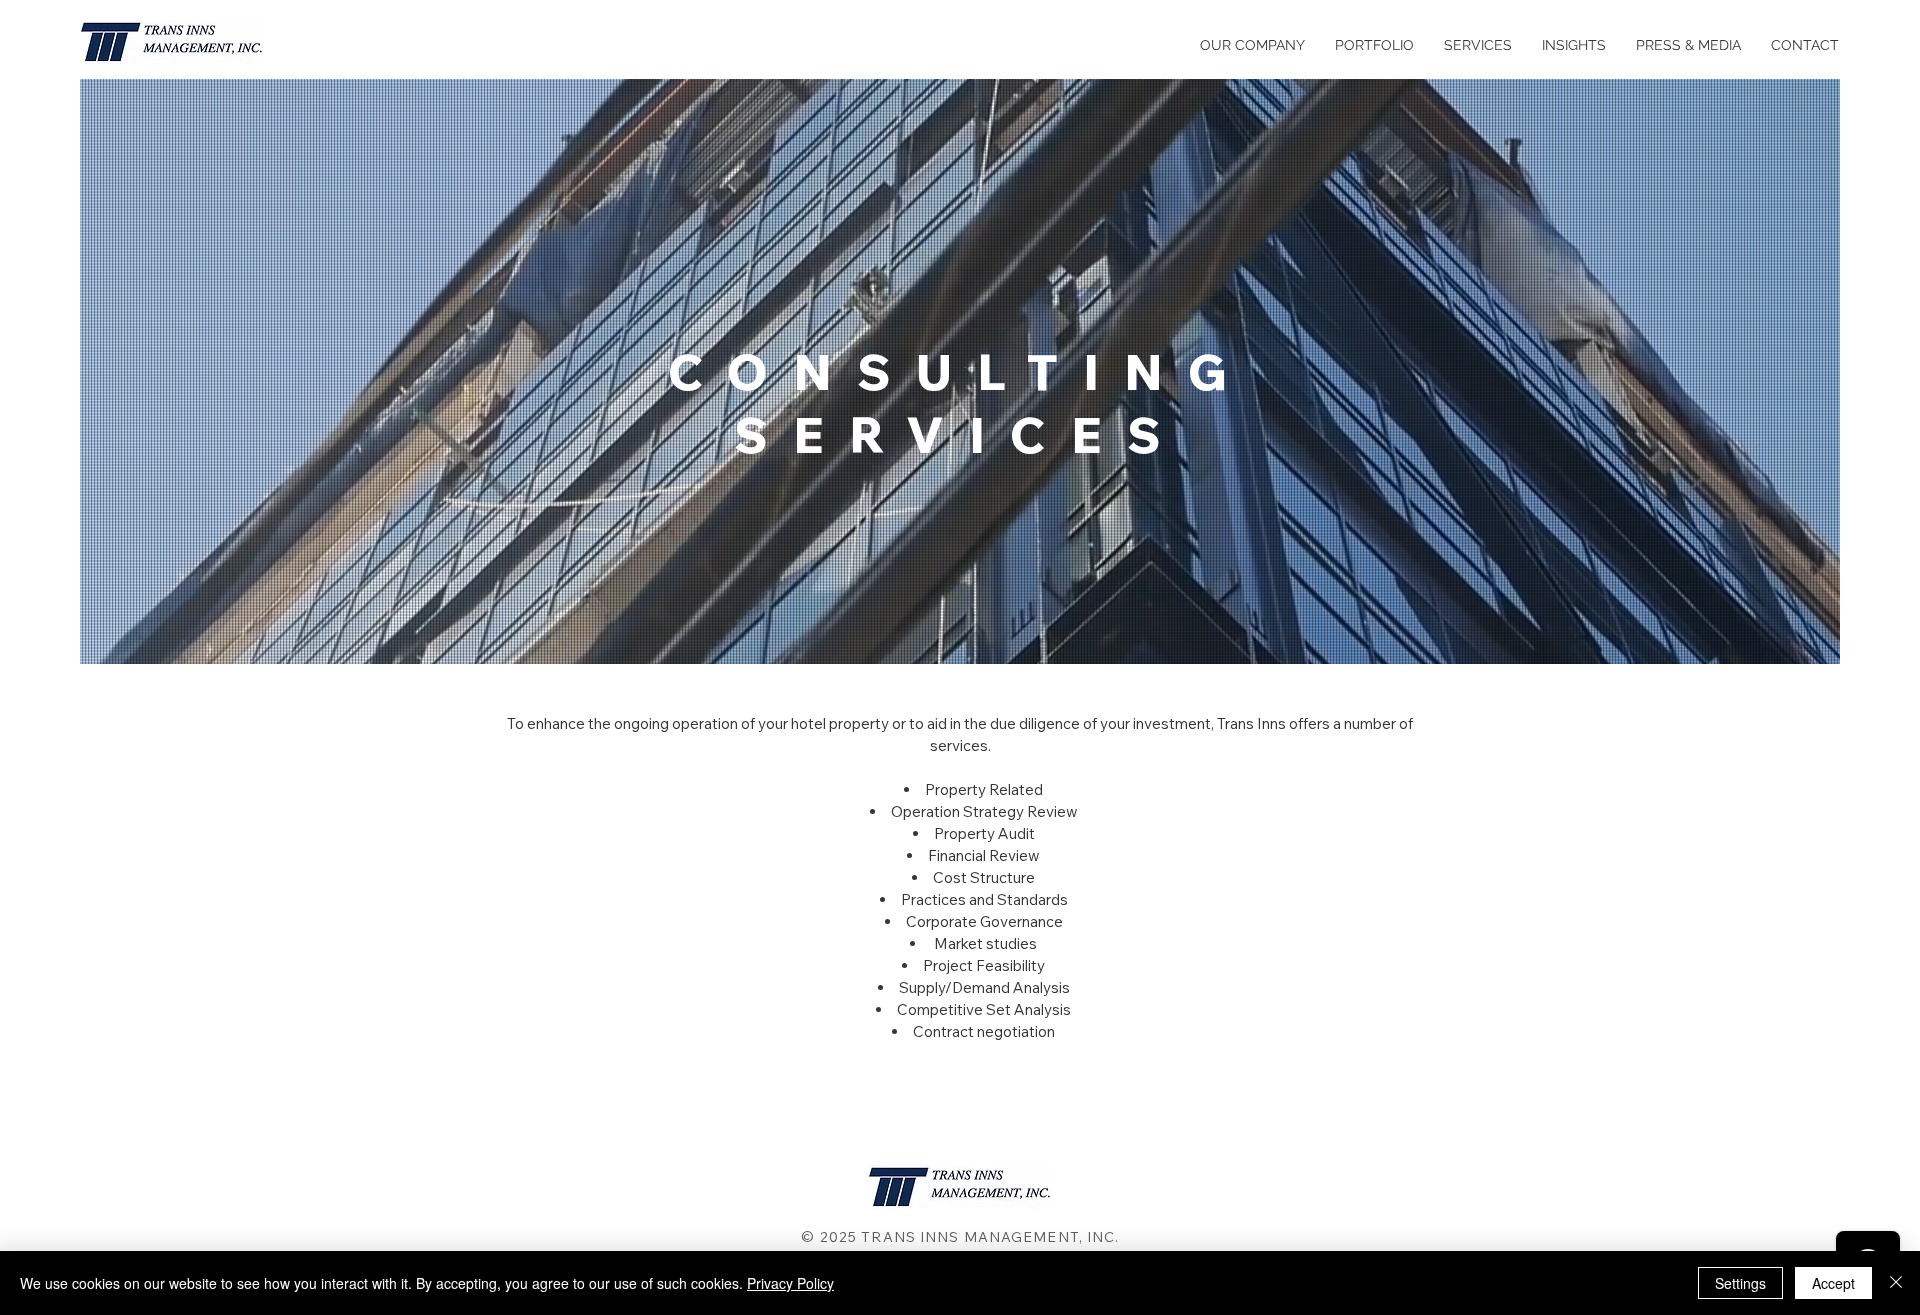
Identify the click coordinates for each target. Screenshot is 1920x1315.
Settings (1740, 1283)
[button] (1478, 45)
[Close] (1896, 1283)
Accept (1833, 1283)
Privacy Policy (790, 1283)
